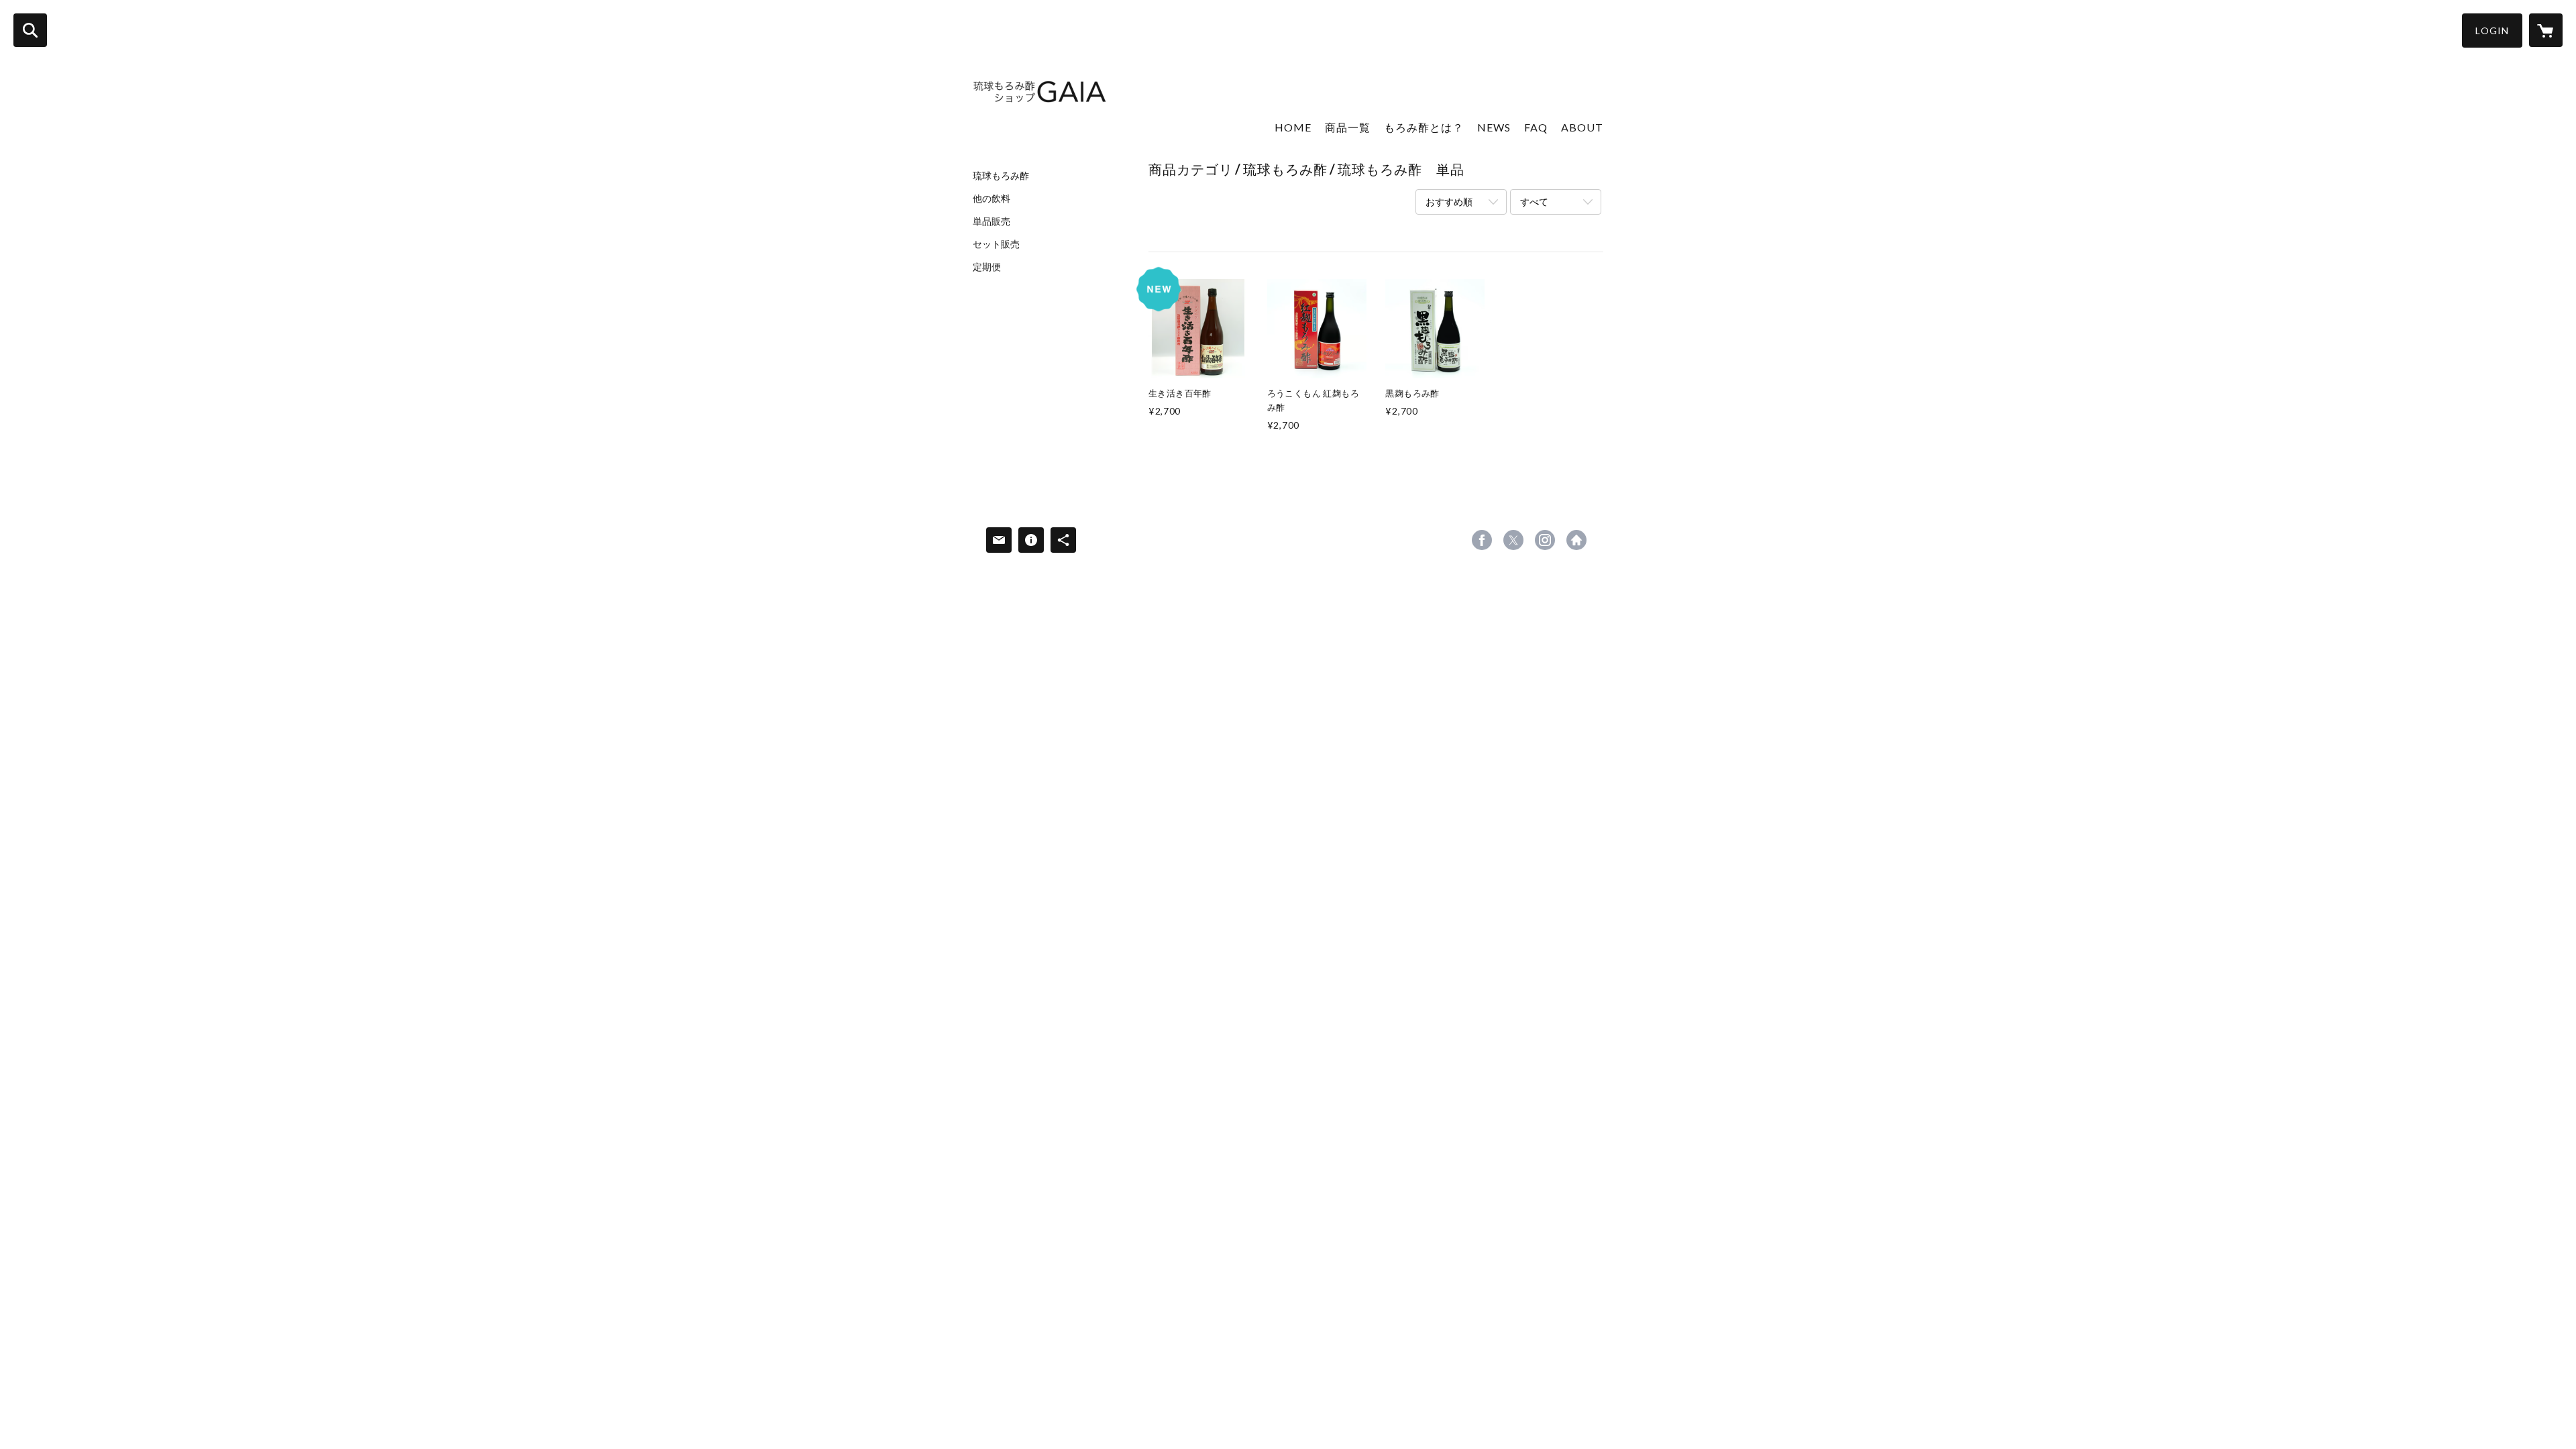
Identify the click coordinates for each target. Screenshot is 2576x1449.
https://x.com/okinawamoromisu (1513, 540)
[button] (2492, 31)
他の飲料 (991, 199)
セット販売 (996, 244)
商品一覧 (1348, 127)
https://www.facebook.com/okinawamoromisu (1482, 540)
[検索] (30, 30)
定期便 (987, 267)
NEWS (1494, 127)
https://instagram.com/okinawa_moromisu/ (1545, 540)
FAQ (1536, 127)
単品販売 (991, 221)
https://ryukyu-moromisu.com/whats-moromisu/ (1576, 540)
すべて (1534, 202)
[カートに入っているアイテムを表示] (2546, 30)
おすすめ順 (1449, 202)
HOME (1293, 127)
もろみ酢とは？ (1424, 127)
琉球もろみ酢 (1001, 176)
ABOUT (1582, 127)
